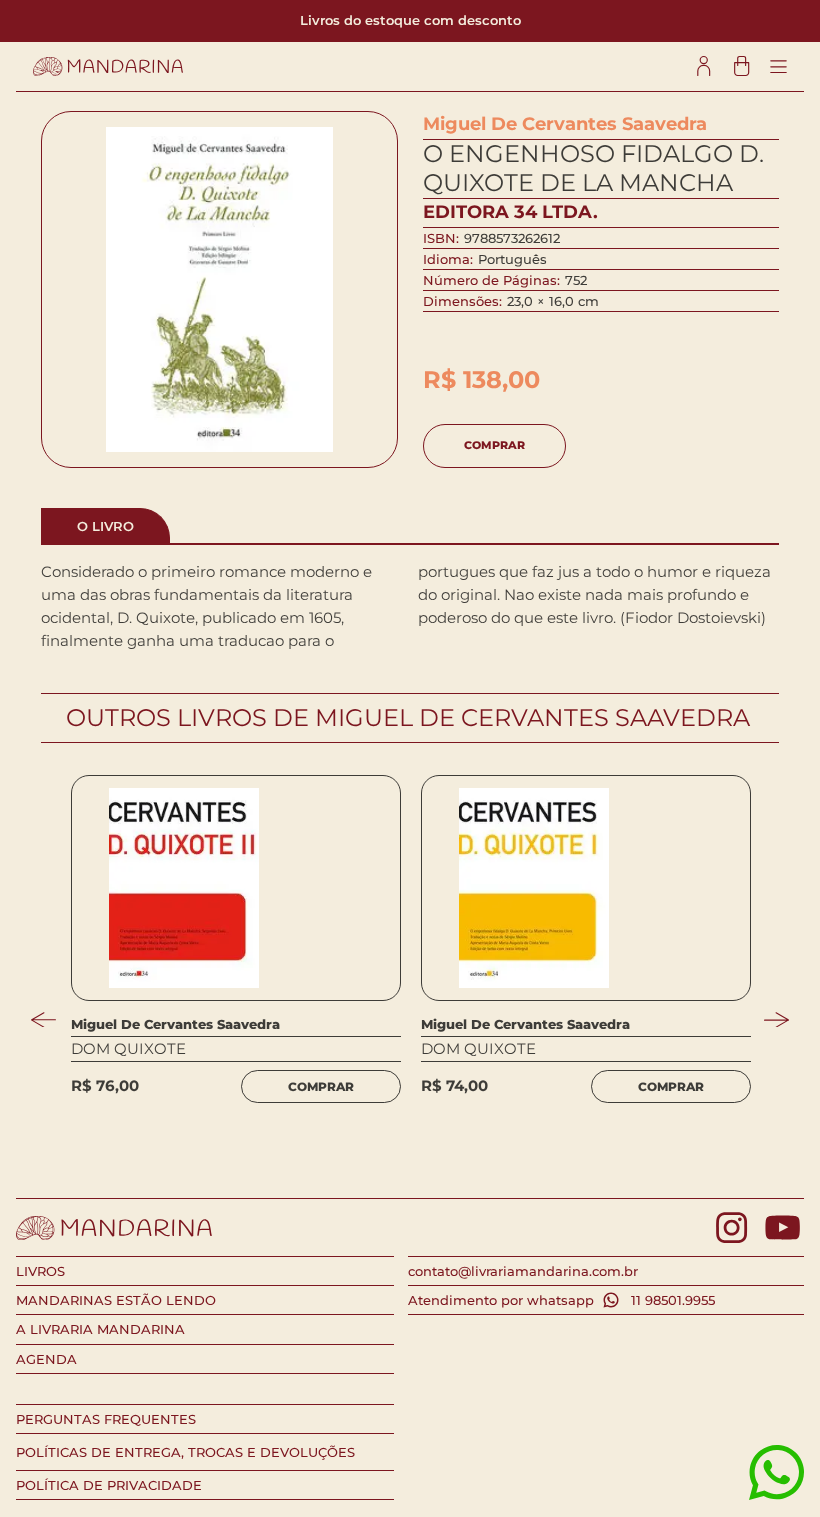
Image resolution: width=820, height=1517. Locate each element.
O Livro (105, 526)
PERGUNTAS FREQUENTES (106, 1419)
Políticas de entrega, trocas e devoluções (185, 1452)
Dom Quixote (128, 1049)
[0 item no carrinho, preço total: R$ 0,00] (741, 66)
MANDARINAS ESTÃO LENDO (116, 1300)
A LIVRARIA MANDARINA (100, 1329)
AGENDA (46, 1359)
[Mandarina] (108, 66)
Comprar (494, 445)
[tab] (105, 525)
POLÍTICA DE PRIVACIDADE (109, 1485)
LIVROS (40, 1271)
